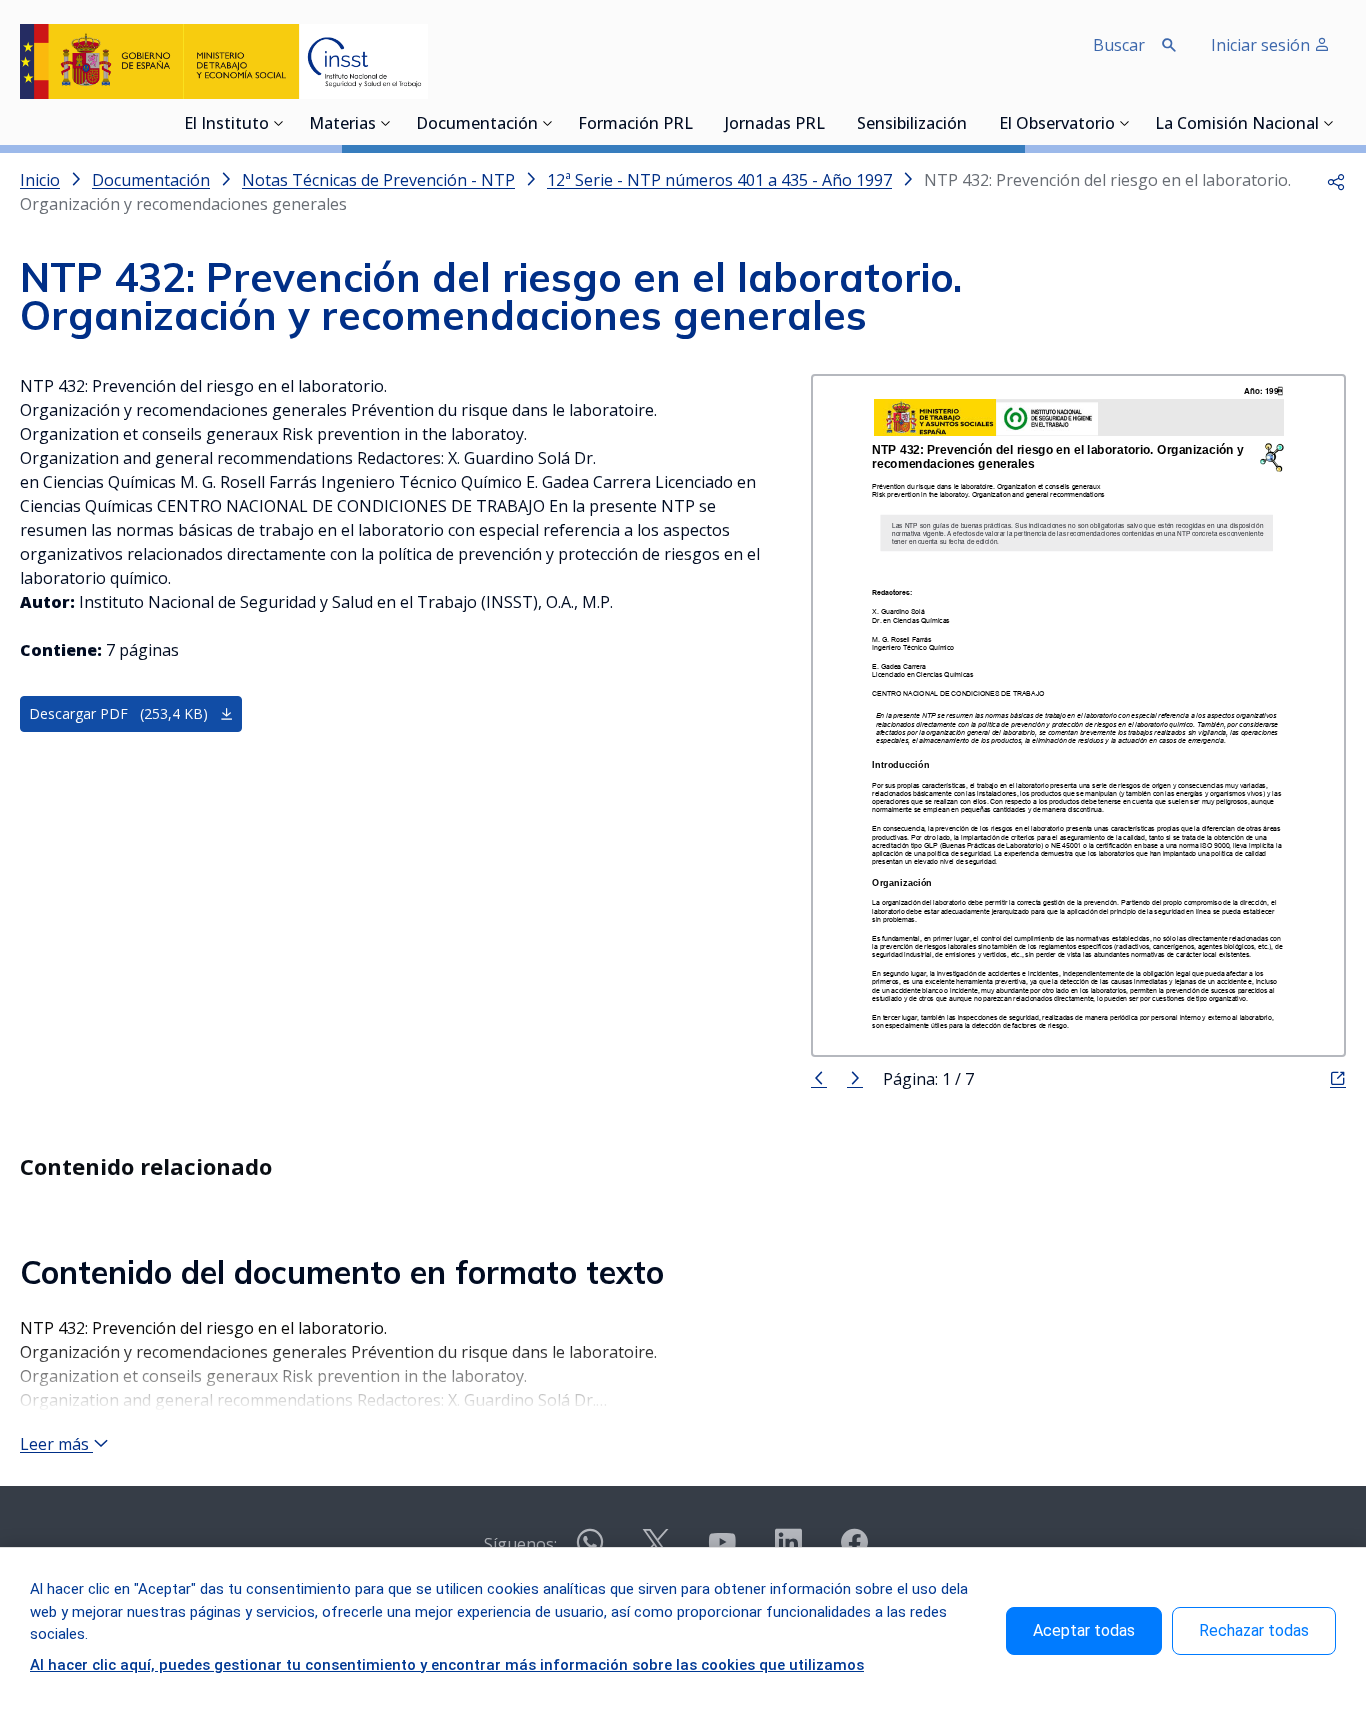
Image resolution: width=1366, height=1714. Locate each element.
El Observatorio (1057, 125)
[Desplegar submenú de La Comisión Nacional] (1329, 123)
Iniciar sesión (1262, 45)
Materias (342, 125)
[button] (1336, 180)
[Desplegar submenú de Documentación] (548, 123)
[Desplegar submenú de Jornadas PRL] (831, 123)
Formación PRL (635, 125)
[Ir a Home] (224, 61)
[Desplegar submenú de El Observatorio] (1125, 123)
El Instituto (226, 125)
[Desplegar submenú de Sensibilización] (973, 123)
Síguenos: (520, 1544)
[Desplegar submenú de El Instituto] (279, 123)
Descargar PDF (118, 713)
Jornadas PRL (775, 125)
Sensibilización (912, 125)
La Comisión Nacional (1237, 125)
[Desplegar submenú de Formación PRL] (699, 123)
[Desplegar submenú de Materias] (386, 123)
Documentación (477, 125)
